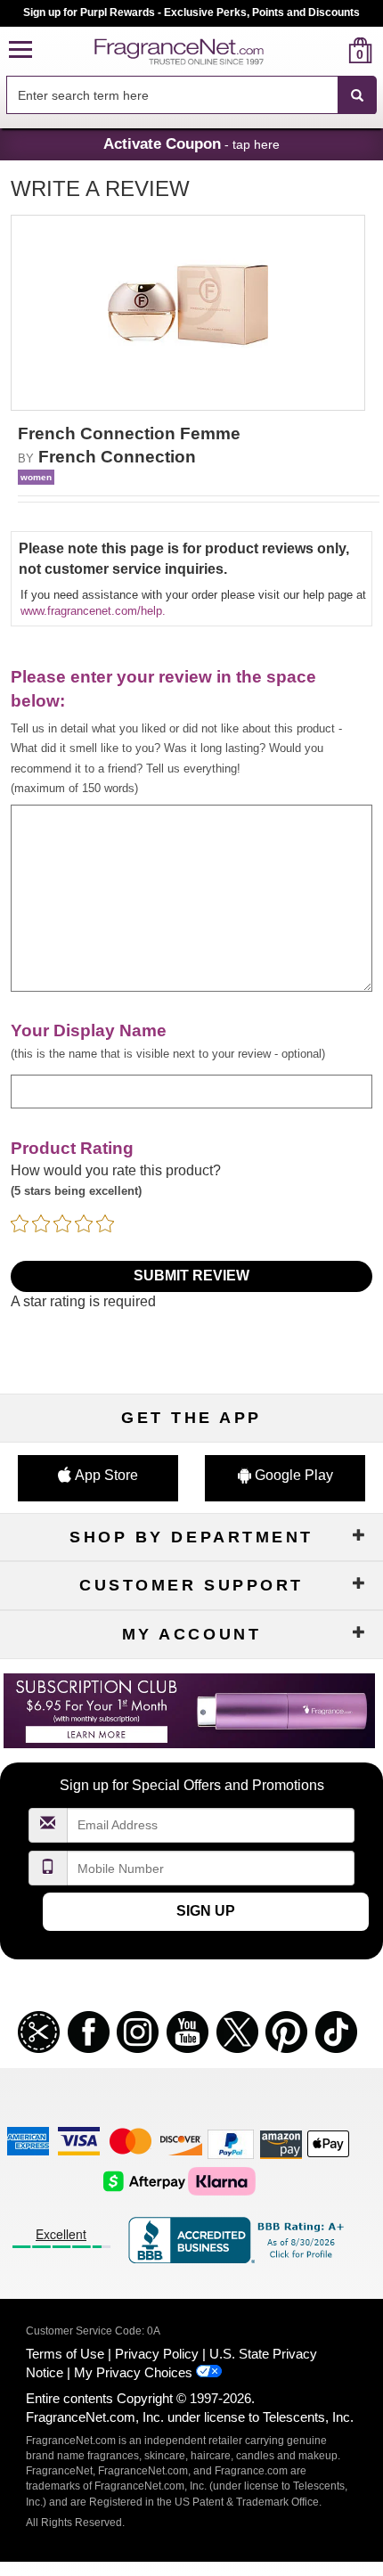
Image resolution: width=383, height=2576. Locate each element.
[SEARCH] (357, 95)
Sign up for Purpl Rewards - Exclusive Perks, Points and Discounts (191, 12)
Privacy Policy (157, 2354)
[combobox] (191, 95)
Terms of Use (65, 2354)
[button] (20, 50)
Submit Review (191, 1276)
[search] (332, 50)
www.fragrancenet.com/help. (93, 611)
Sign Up (206, 1911)
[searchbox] (172, 95)
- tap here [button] (191, 143)
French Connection (117, 457)
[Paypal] (231, 2143)
